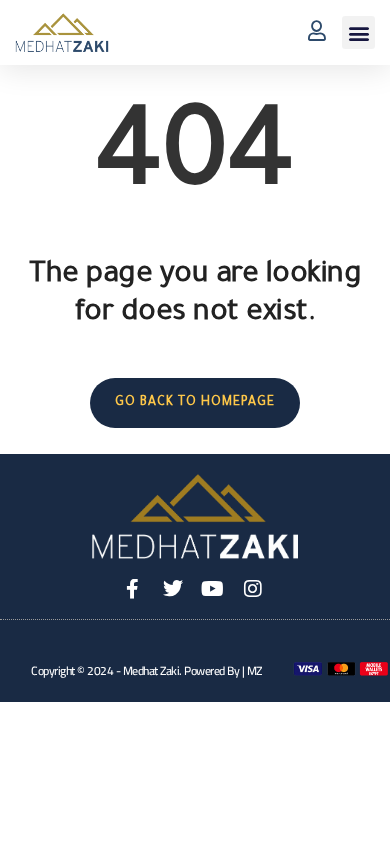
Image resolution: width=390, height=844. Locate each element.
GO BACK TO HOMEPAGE (195, 403)
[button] (358, 32)
